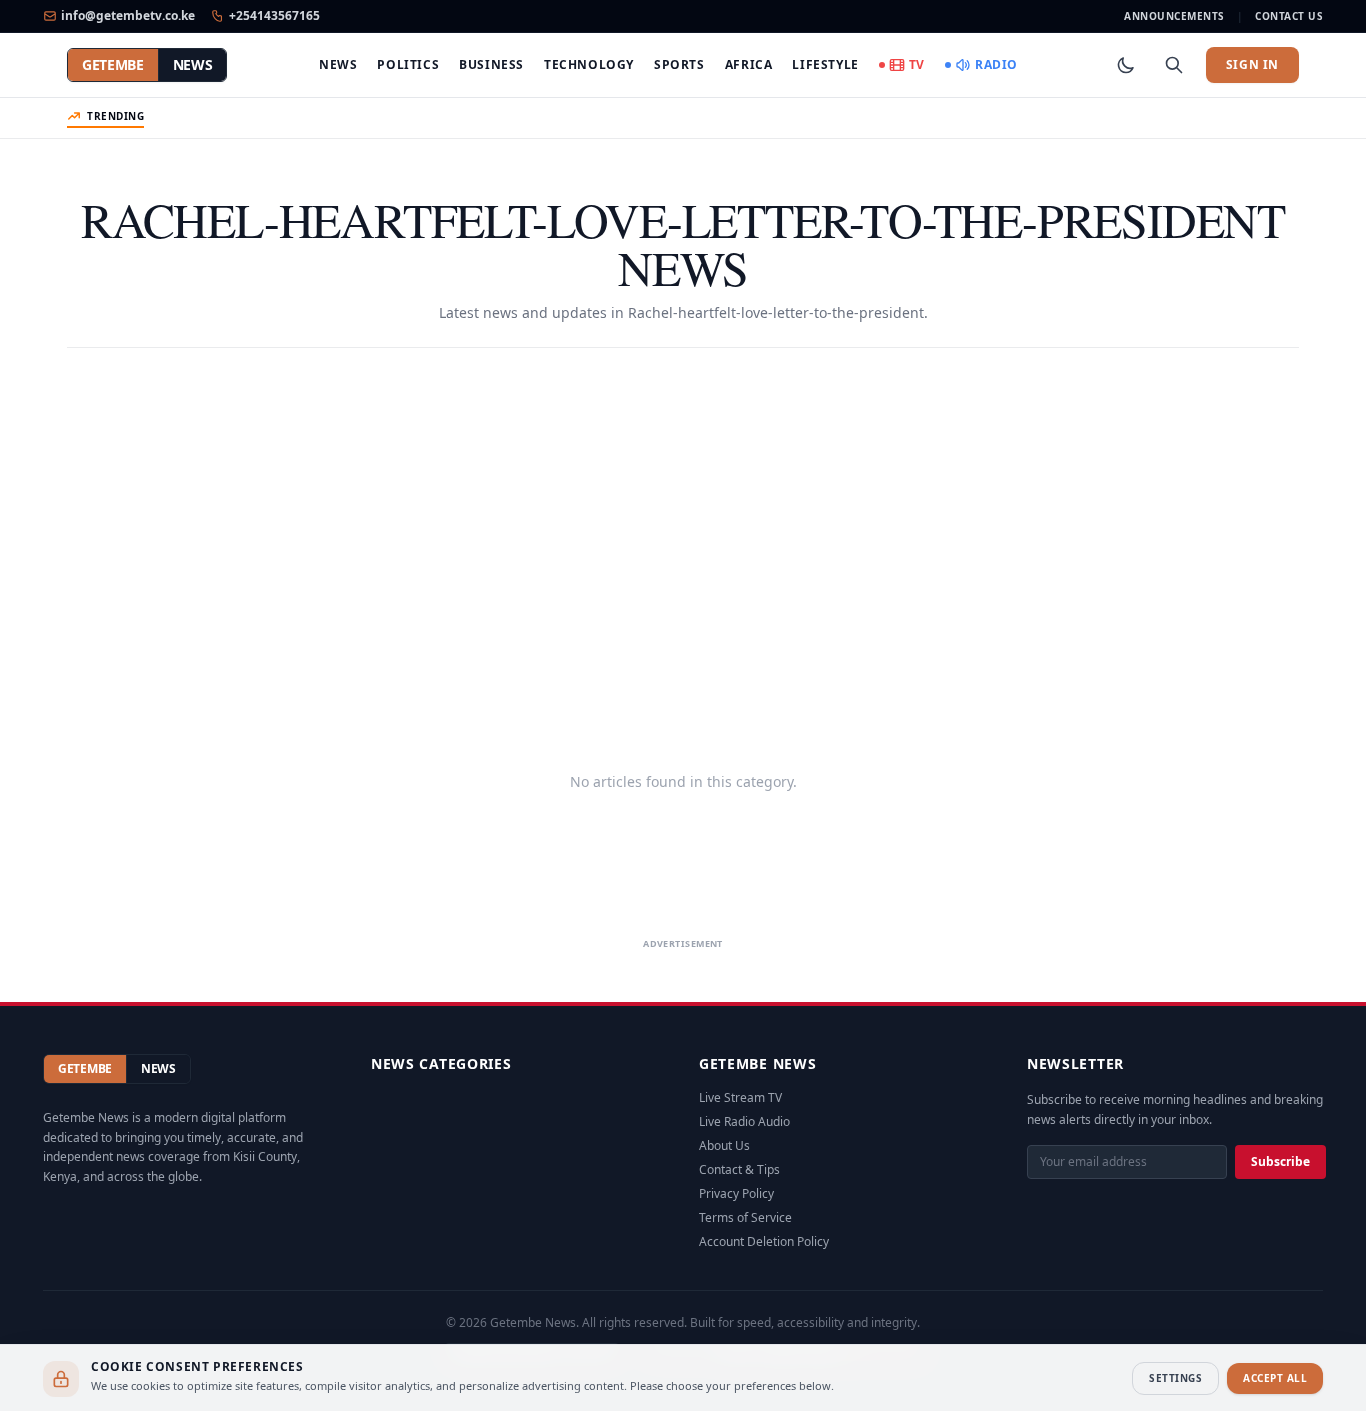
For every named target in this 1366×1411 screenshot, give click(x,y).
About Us (724, 1145)
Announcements (1174, 16)
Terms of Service (745, 1217)
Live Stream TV (740, 1097)
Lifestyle (825, 64)
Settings (1175, 1378)
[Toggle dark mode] (1126, 65)
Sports (679, 64)
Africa (749, 64)
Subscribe (1280, 1161)
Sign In (1252, 64)
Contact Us (1289, 16)
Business (491, 64)
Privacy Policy (736, 1193)
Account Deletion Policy (764, 1241)
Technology (589, 64)
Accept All (1275, 1378)
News (338, 64)
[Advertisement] (683, 528)
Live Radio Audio (744, 1121)
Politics (408, 64)
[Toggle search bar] (1174, 65)
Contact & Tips (739, 1169)
